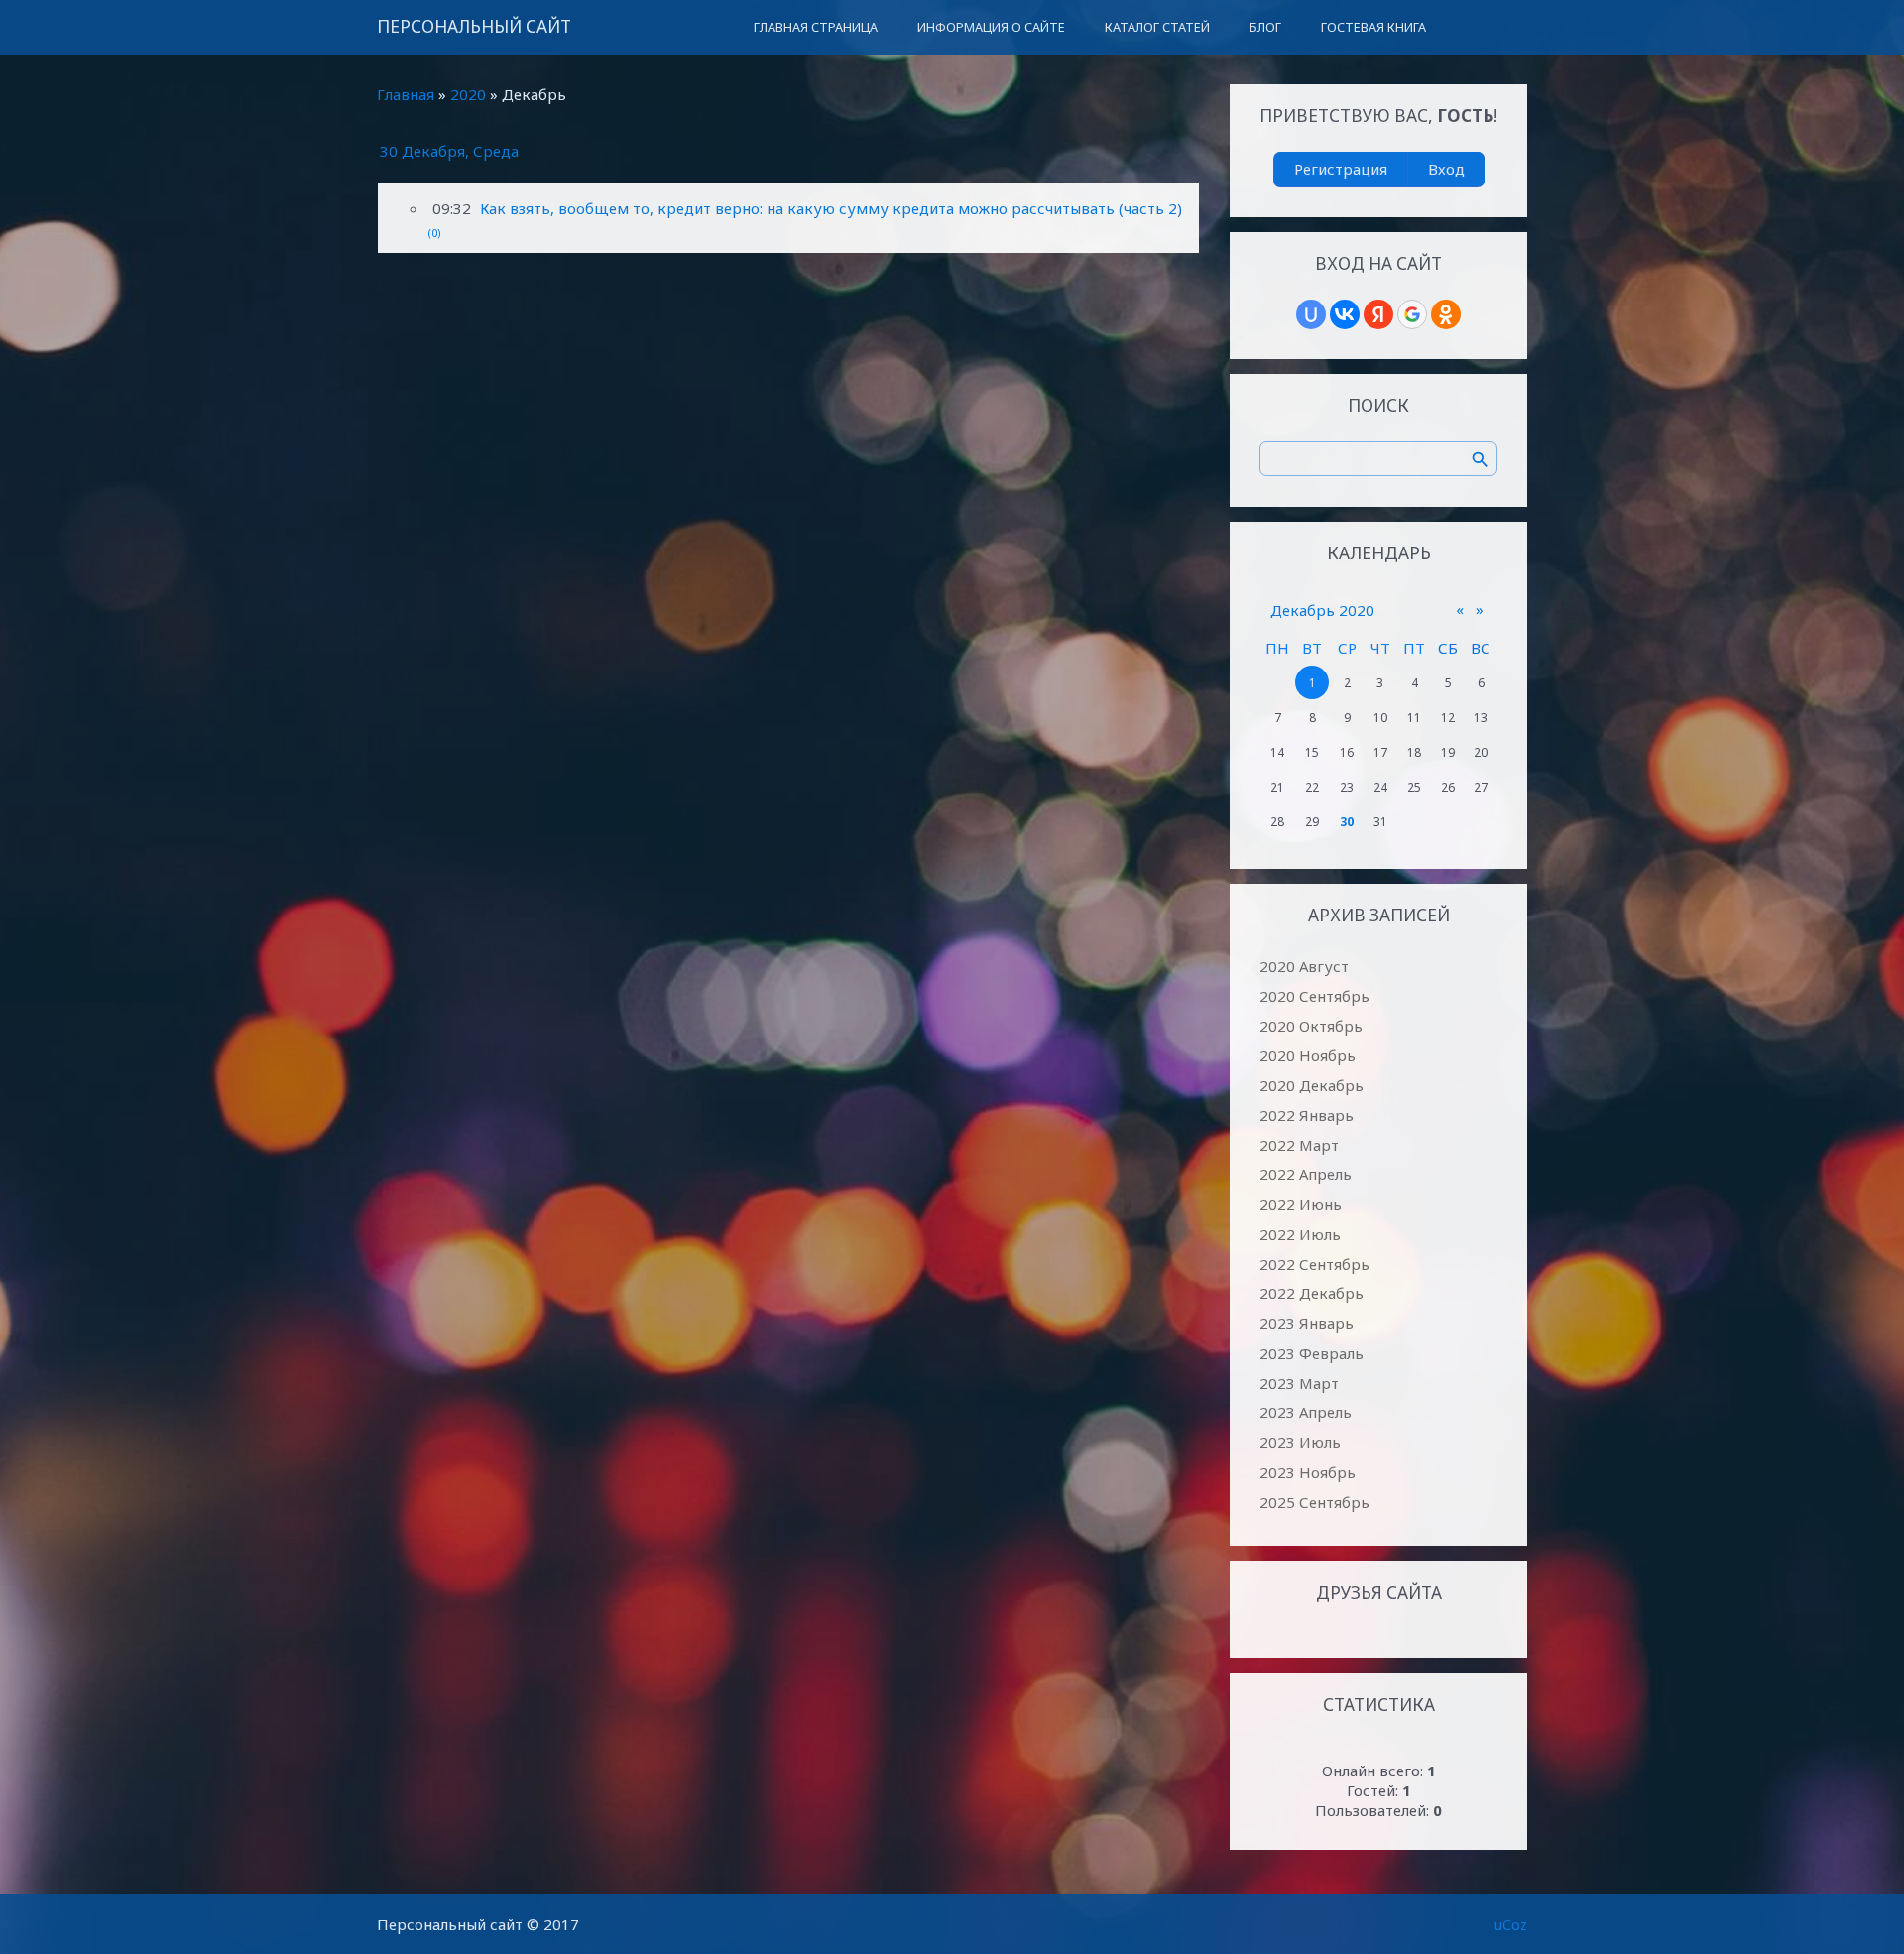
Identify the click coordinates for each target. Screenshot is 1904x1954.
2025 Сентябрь (1314, 1502)
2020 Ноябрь (1308, 1055)
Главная (406, 94)
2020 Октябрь (1311, 1026)
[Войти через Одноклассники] (1446, 314)
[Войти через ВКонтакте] (1345, 314)
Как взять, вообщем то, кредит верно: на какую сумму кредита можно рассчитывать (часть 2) (831, 208)
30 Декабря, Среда (449, 151)
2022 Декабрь (1311, 1293)
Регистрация (1341, 169)
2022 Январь (1307, 1115)
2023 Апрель (1306, 1412)
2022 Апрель (1306, 1174)
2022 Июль (1300, 1234)
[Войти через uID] (1311, 314)
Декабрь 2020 (1322, 610)
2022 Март (1299, 1145)
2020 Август (1304, 966)
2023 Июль (1300, 1442)
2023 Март (1299, 1383)
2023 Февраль (1311, 1353)
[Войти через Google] (1412, 314)
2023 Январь (1307, 1323)
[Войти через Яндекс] (1378, 314)
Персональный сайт (474, 26)
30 (1347, 822)
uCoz (1511, 1924)
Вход (1446, 169)
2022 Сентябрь (1314, 1264)
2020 (468, 94)
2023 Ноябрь (1308, 1472)
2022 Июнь (1301, 1204)
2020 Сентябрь (1314, 996)
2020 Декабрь (1311, 1085)
